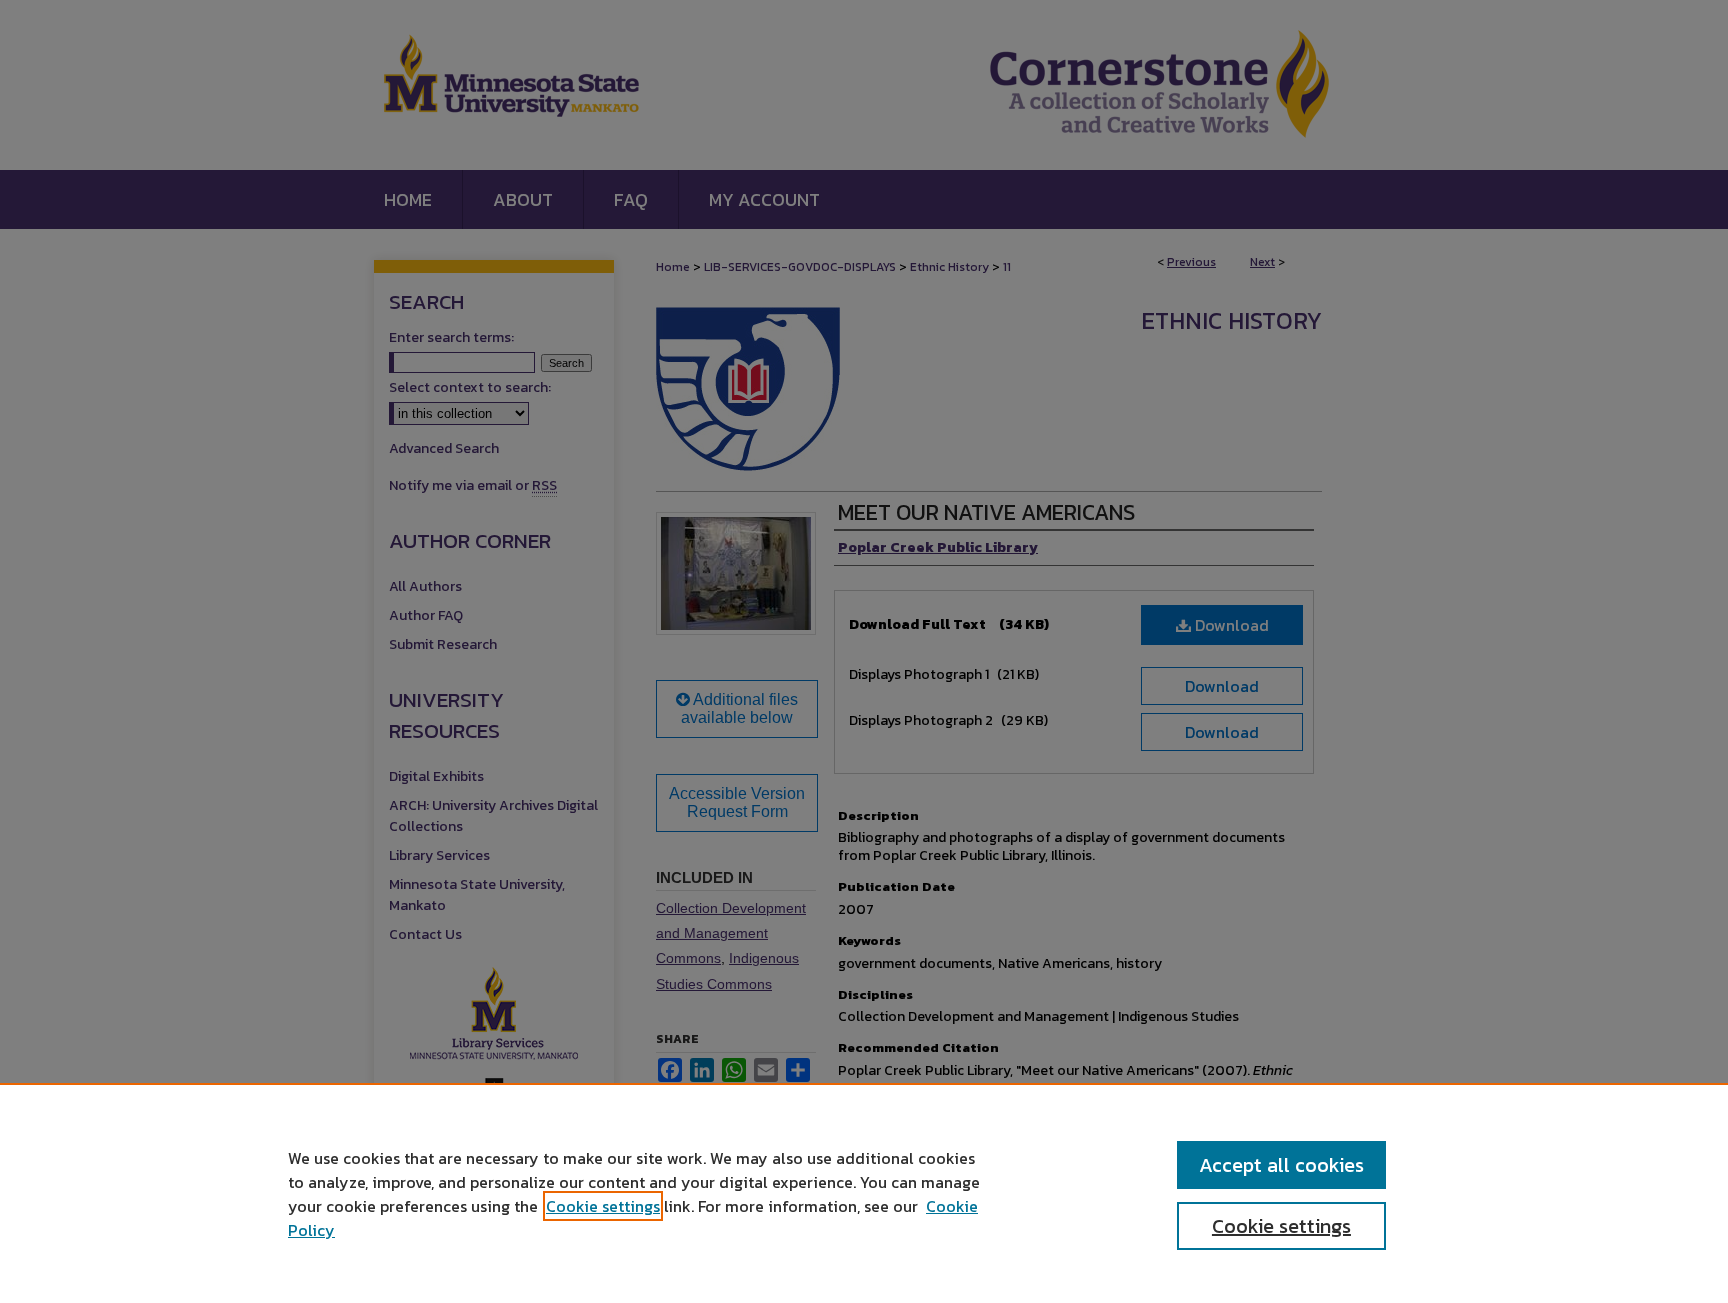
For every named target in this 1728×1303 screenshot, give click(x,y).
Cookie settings (603, 1206)
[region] (864, 1193)
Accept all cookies (1281, 1165)
